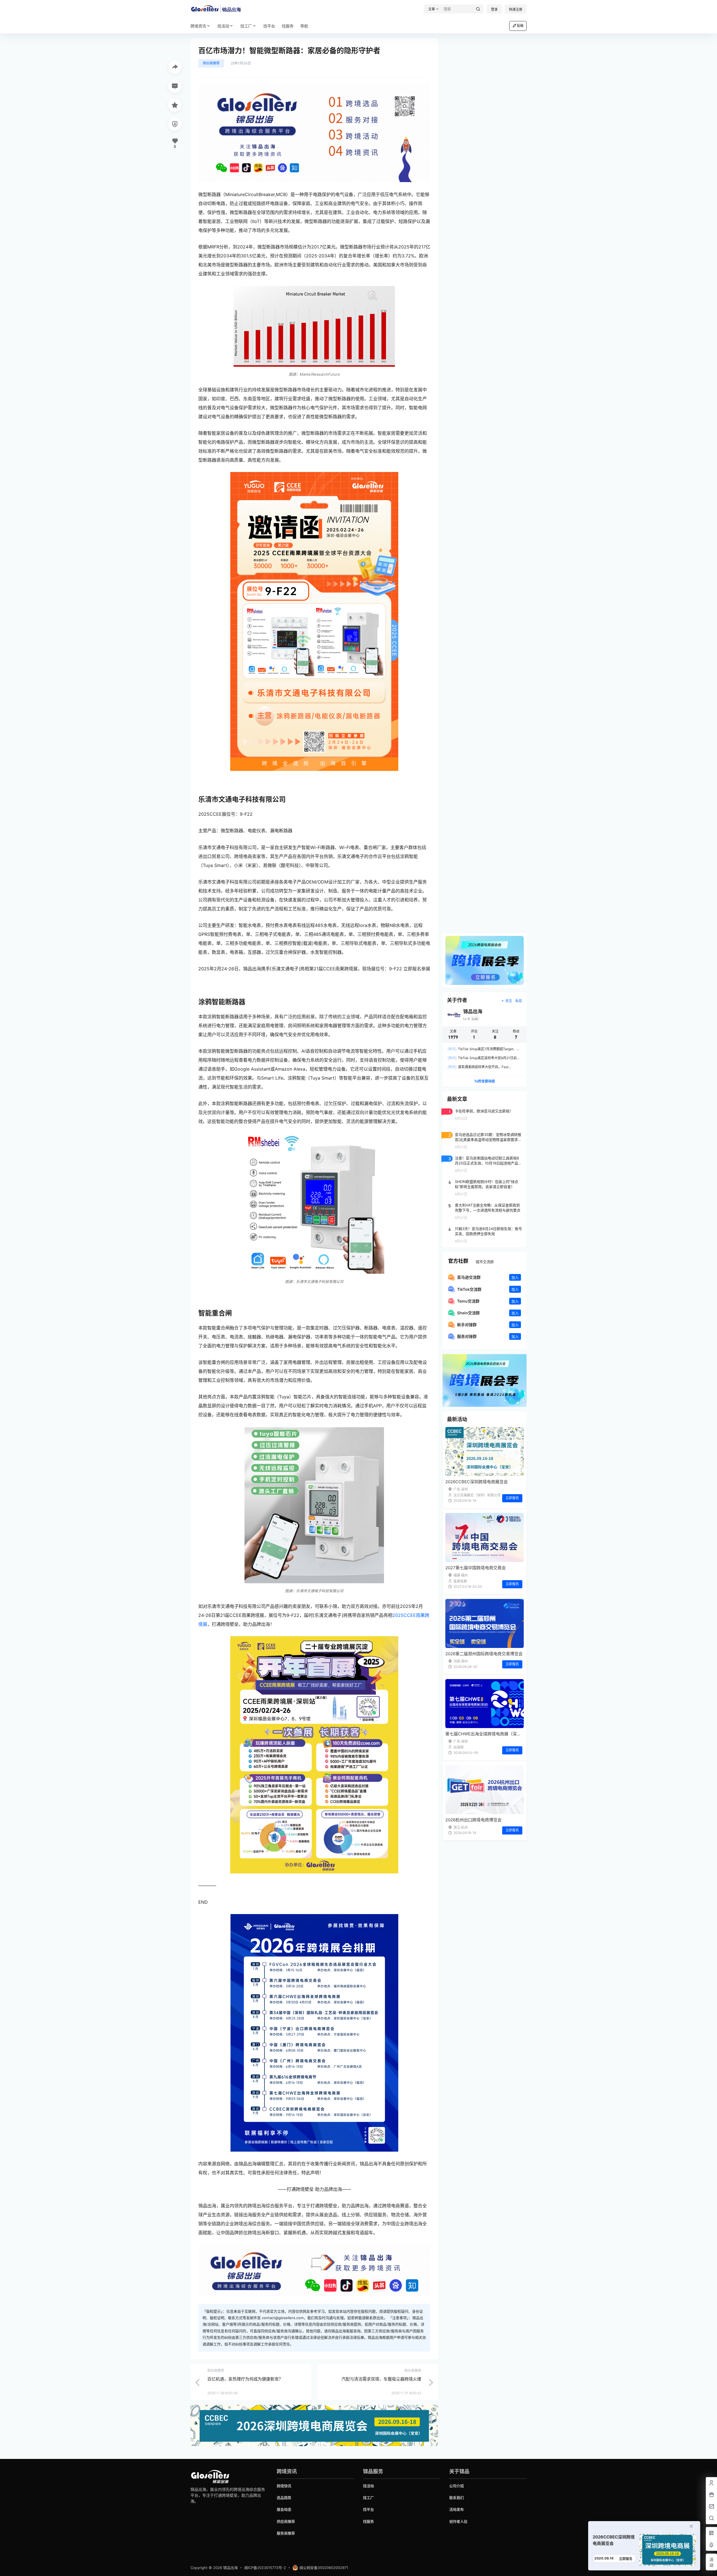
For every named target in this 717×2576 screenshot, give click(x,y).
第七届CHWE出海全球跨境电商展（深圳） (485, 1734)
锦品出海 (230, 2568)
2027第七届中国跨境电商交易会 (476, 1568)
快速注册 (516, 9)
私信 (519, 1001)
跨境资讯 (198, 26)
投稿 (520, 26)
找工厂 (246, 26)
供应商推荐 (211, 63)
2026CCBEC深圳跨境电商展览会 (477, 1482)
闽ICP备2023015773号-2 (265, 2568)
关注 (509, 1001)
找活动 (223, 26)
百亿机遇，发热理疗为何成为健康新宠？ (245, 2379)
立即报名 (512, 1498)
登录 (494, 9)
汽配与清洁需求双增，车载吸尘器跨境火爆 (381, 2379)
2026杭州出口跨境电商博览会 (473, 1820)
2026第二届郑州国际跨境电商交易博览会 (484, 1654)
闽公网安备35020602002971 (324, 2568)
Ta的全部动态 (485, 1081)
